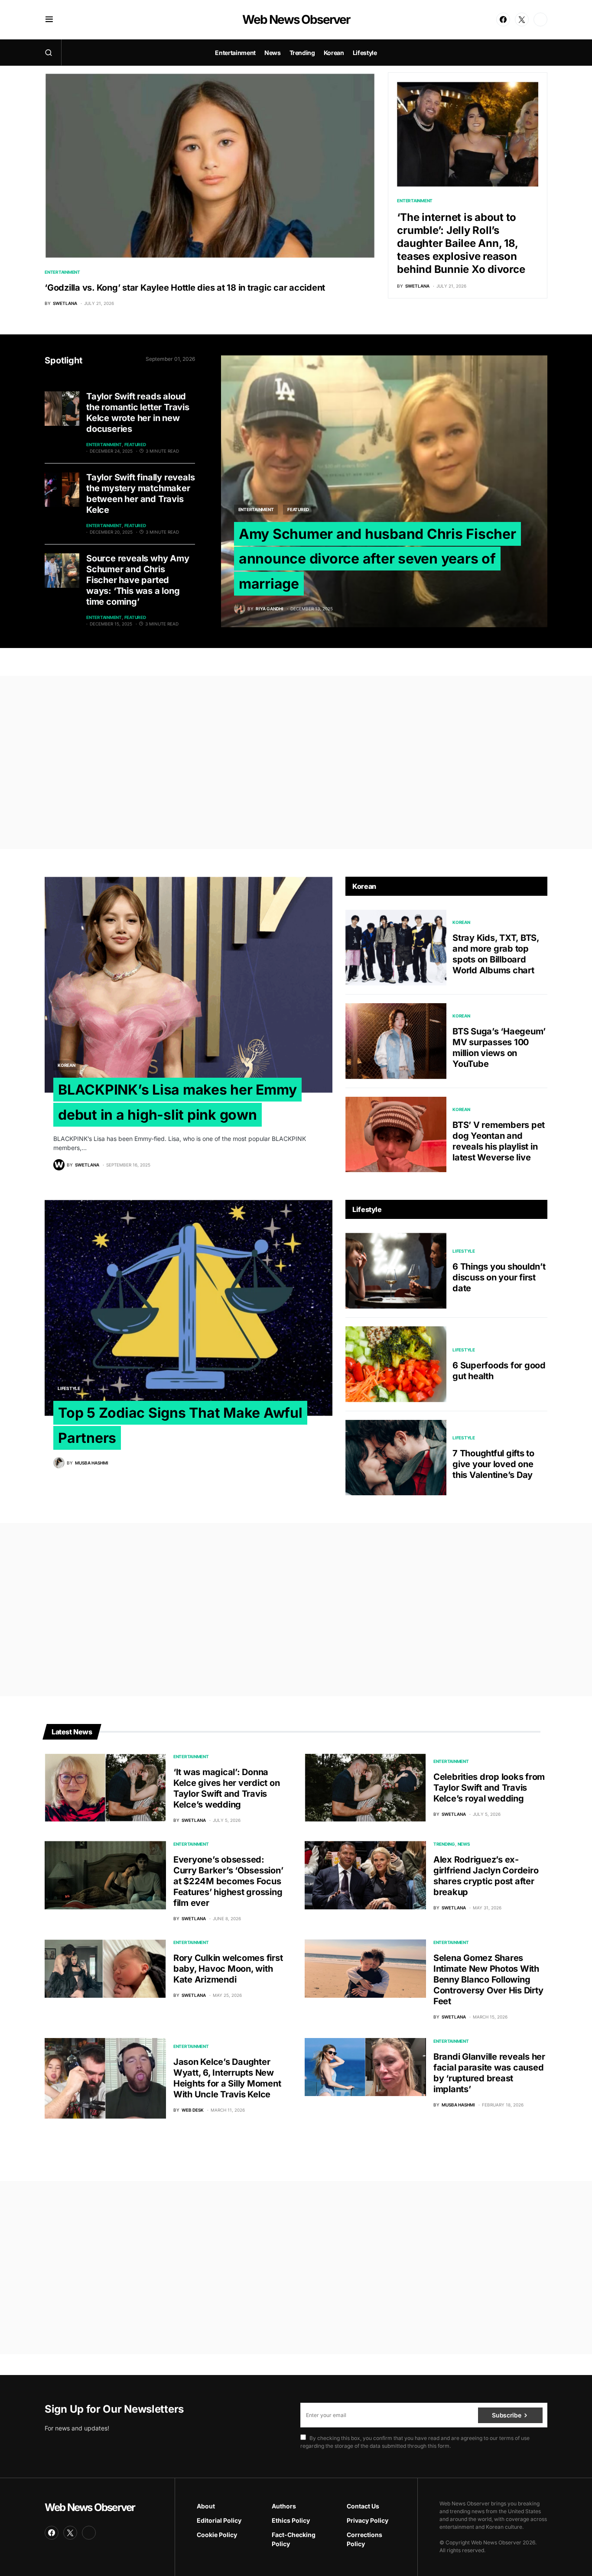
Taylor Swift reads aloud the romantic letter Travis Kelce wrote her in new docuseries (138, 413)
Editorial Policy (219, 2520)
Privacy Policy (368, 2520)
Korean (67, 1065)
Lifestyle (69, 1388)
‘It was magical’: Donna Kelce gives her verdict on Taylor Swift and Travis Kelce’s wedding (227, 1788)
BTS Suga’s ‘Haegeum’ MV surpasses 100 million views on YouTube (499, 1048)
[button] (49, 19)
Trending (444, 1844)
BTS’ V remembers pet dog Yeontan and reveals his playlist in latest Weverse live (499, 1141)
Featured (135, 444)
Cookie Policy (217, 2535)
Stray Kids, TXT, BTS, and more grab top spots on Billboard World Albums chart (496, 954)
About (206, 2506)
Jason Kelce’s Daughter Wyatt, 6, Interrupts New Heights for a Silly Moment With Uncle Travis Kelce (227, 2078)
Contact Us (363, 2506)
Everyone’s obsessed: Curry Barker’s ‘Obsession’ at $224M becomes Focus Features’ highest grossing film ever (228, 1881)
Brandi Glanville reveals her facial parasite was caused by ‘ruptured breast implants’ (489, 2073)
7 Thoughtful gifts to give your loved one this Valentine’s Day (493, 1464)
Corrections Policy (364, 2539)
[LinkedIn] (540, 19)
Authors (284, 2506)
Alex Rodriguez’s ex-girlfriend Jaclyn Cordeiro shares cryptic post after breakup (486, 1876)
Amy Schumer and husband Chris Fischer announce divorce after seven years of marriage (377, 559)
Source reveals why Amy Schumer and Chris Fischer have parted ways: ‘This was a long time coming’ (138, 580)
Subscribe (506, 2415)
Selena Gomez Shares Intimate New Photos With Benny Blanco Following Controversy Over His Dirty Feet (488, 1980)
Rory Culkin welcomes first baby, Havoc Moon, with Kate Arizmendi (228, 1969)
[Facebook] (503, 19)
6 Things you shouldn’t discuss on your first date (499, 1277)
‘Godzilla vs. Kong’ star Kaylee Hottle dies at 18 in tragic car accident (185, 288)
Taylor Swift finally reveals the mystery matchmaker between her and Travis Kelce (140, 494)
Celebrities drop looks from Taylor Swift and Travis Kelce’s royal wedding (489, 1788)
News (464, 1844)
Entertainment (62, 272)
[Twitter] (522, 19)
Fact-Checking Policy (294, 2539)
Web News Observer (296, 19)
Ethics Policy (291, 2520)
